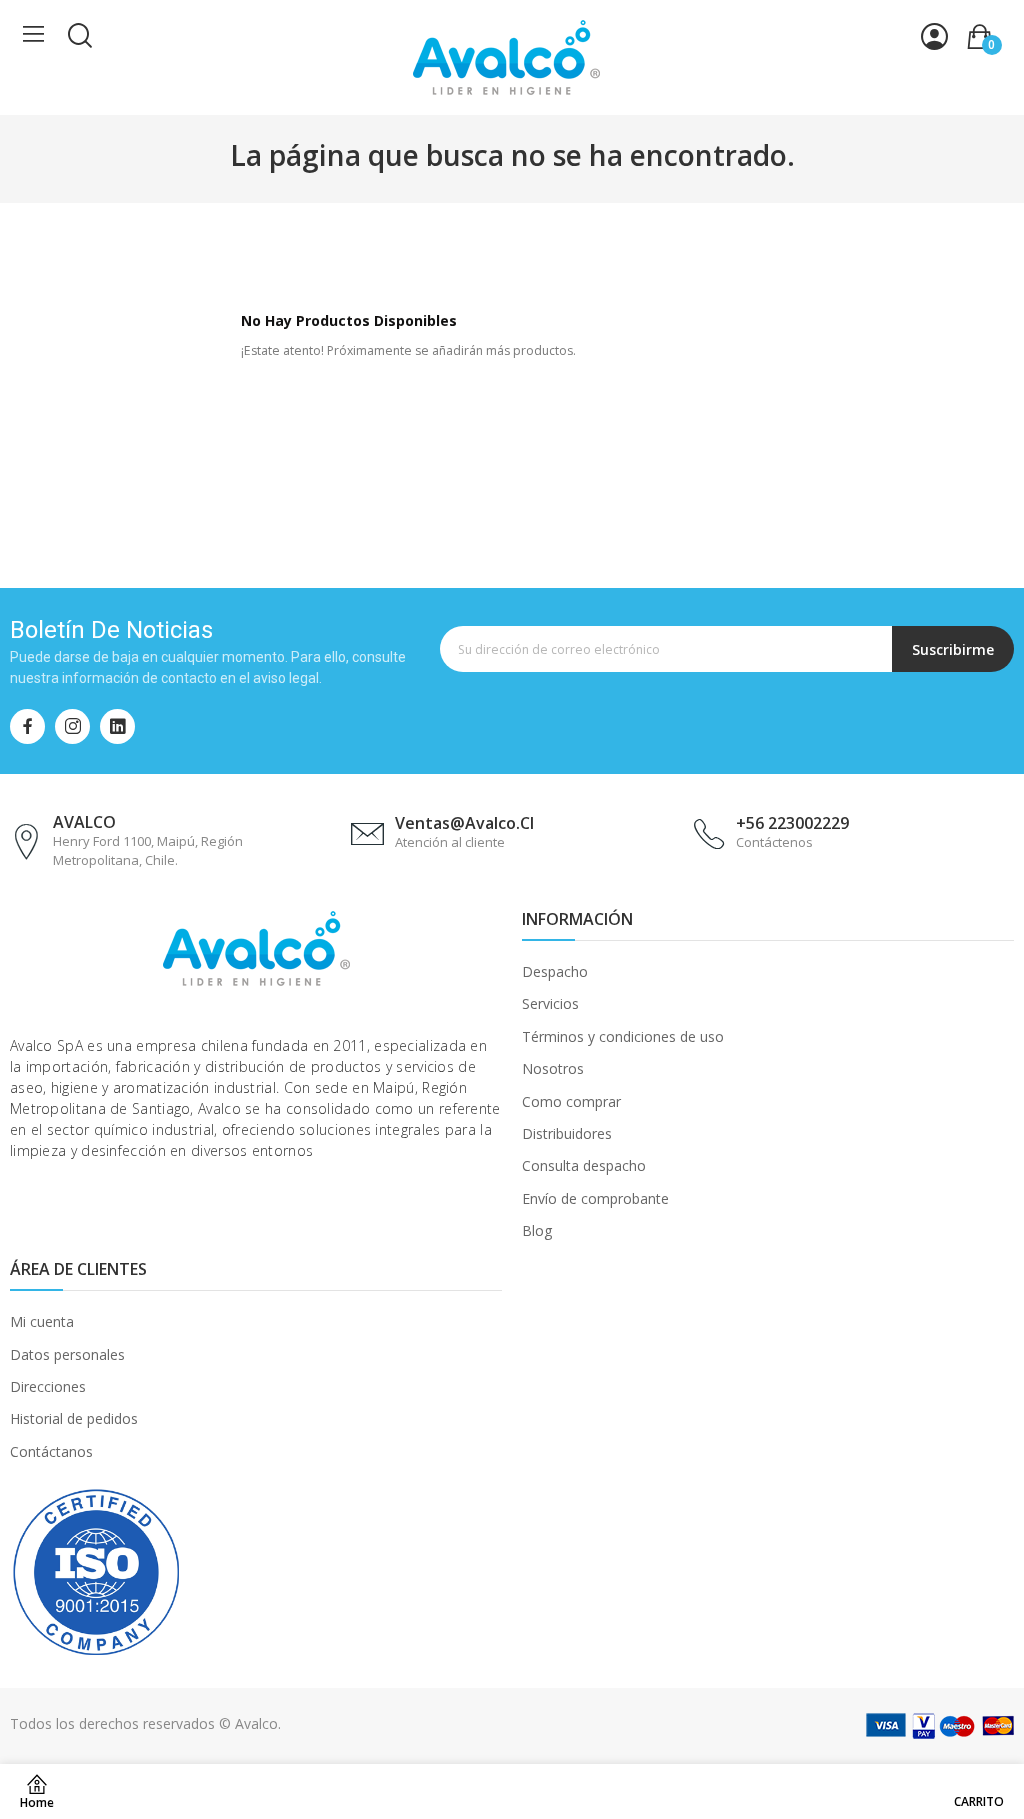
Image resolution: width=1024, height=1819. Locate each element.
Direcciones (48, 1386)
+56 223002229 (792, 823)
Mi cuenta (42, 1321)
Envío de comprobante (595, 1198)
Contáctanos (51, 1451)
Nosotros (553, 1068)
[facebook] (27, 726)
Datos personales (67, 1354)
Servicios (550, 1003)
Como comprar (571, 1101)
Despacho (555, 971)
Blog (537, 1230)
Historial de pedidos (74, 1418)
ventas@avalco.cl (464, 823)
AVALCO (84, 822)
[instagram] (72, 726)
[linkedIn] (117, 726)
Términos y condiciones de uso (623, 1036)
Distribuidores (567, 1133)
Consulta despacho (584, 1165)
